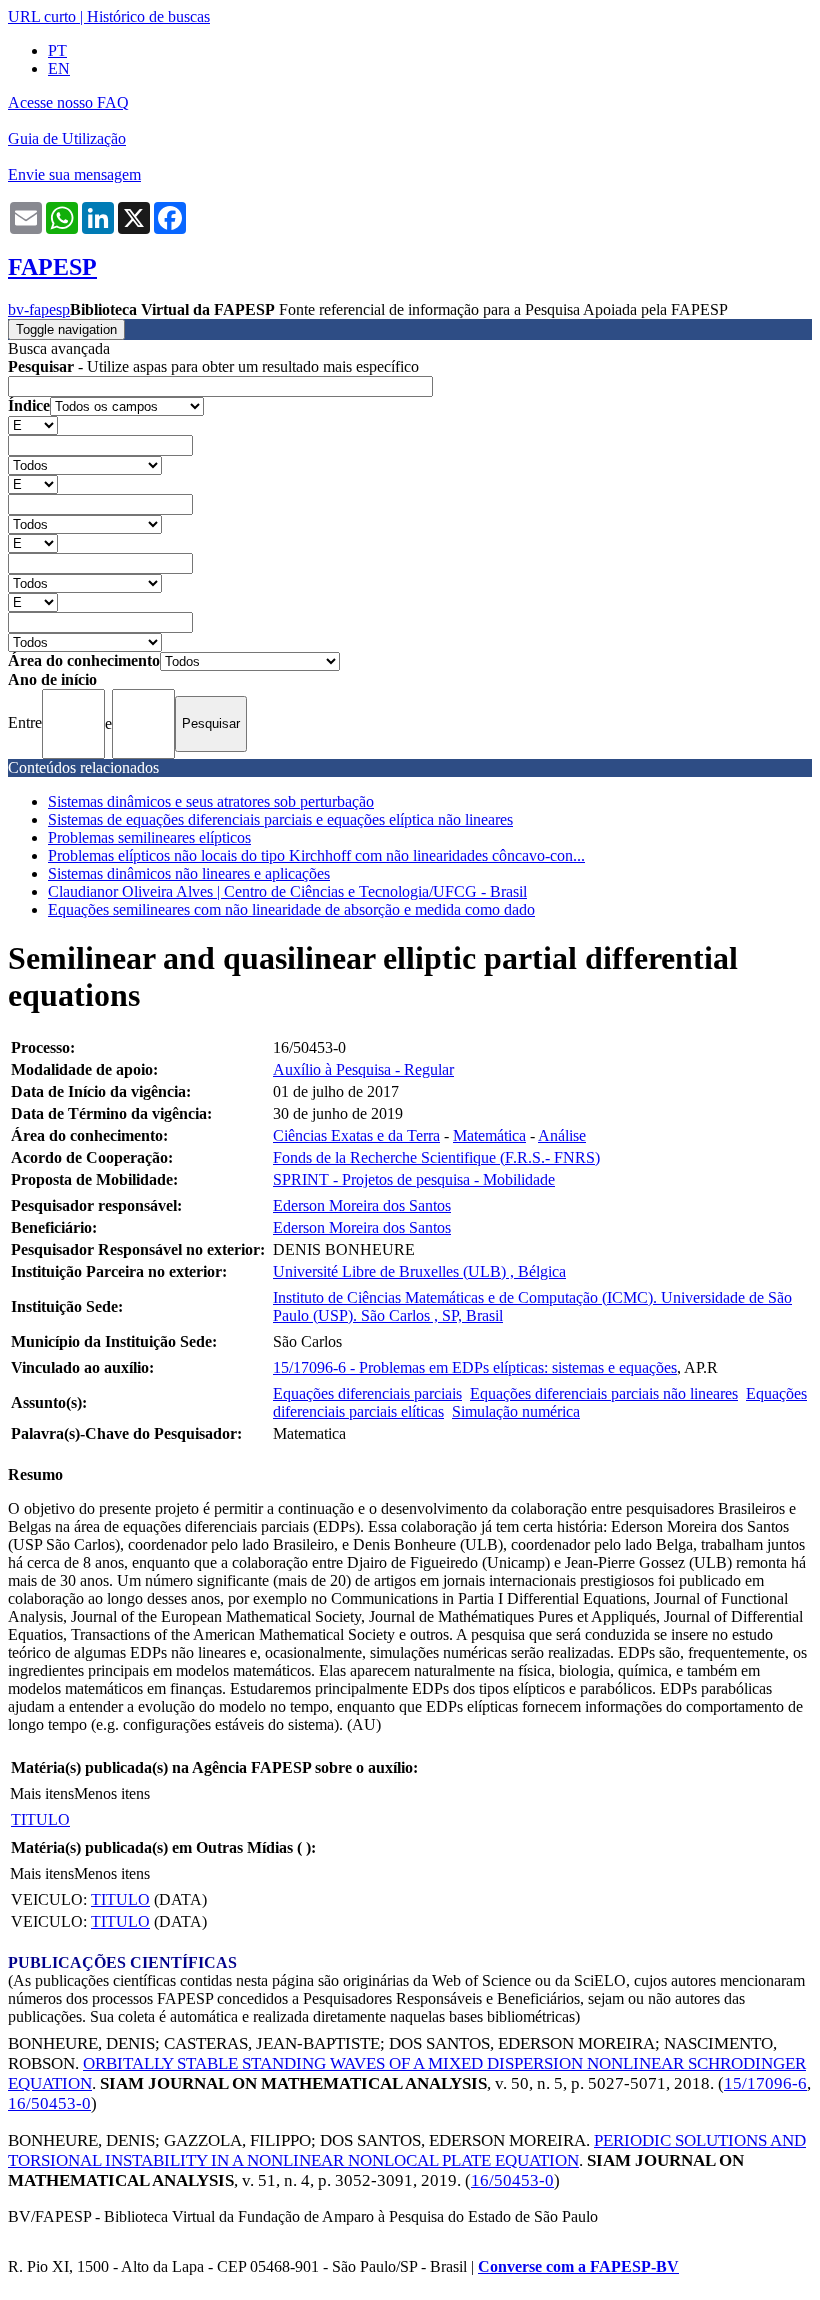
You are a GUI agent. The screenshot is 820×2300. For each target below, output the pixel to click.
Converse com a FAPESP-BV (578, 2266)
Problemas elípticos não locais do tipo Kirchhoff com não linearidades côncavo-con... (316, 855)
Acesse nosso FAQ (68, 102)
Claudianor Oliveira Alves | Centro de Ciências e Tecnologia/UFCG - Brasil (287, 891)
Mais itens (42, 1793)
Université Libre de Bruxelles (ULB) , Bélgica (419, 1271)
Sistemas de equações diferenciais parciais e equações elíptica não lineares (280, 819)
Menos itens (112, 1793)
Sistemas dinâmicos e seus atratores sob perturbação (211, 801)
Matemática (489, 1135)
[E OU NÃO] (33, 424)
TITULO (40, 1819)
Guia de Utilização (67, 138)
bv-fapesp (39, 309)
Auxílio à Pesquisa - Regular (363, 1069)
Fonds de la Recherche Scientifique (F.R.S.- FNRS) (436, 1157)
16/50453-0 (49, 2103)
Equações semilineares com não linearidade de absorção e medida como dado (291, 909)
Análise (562, 1135)
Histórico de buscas (148, 16)
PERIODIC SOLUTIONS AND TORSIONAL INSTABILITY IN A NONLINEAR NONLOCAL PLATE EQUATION (407, 2150)
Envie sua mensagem (74, 174)
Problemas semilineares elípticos (149, 837)
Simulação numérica (516, 1411)
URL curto (42, 16)
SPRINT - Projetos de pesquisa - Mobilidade (414, 1179)
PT (57, 50)
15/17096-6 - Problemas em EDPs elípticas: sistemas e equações (475, 1367)
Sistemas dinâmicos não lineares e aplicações (189, 873)
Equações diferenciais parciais (367, 1393)
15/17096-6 (765, 2083)
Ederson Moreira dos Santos (362, 1205)
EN (59, 68)
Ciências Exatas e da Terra (356, 1135)
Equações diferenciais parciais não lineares (604, 1393)
